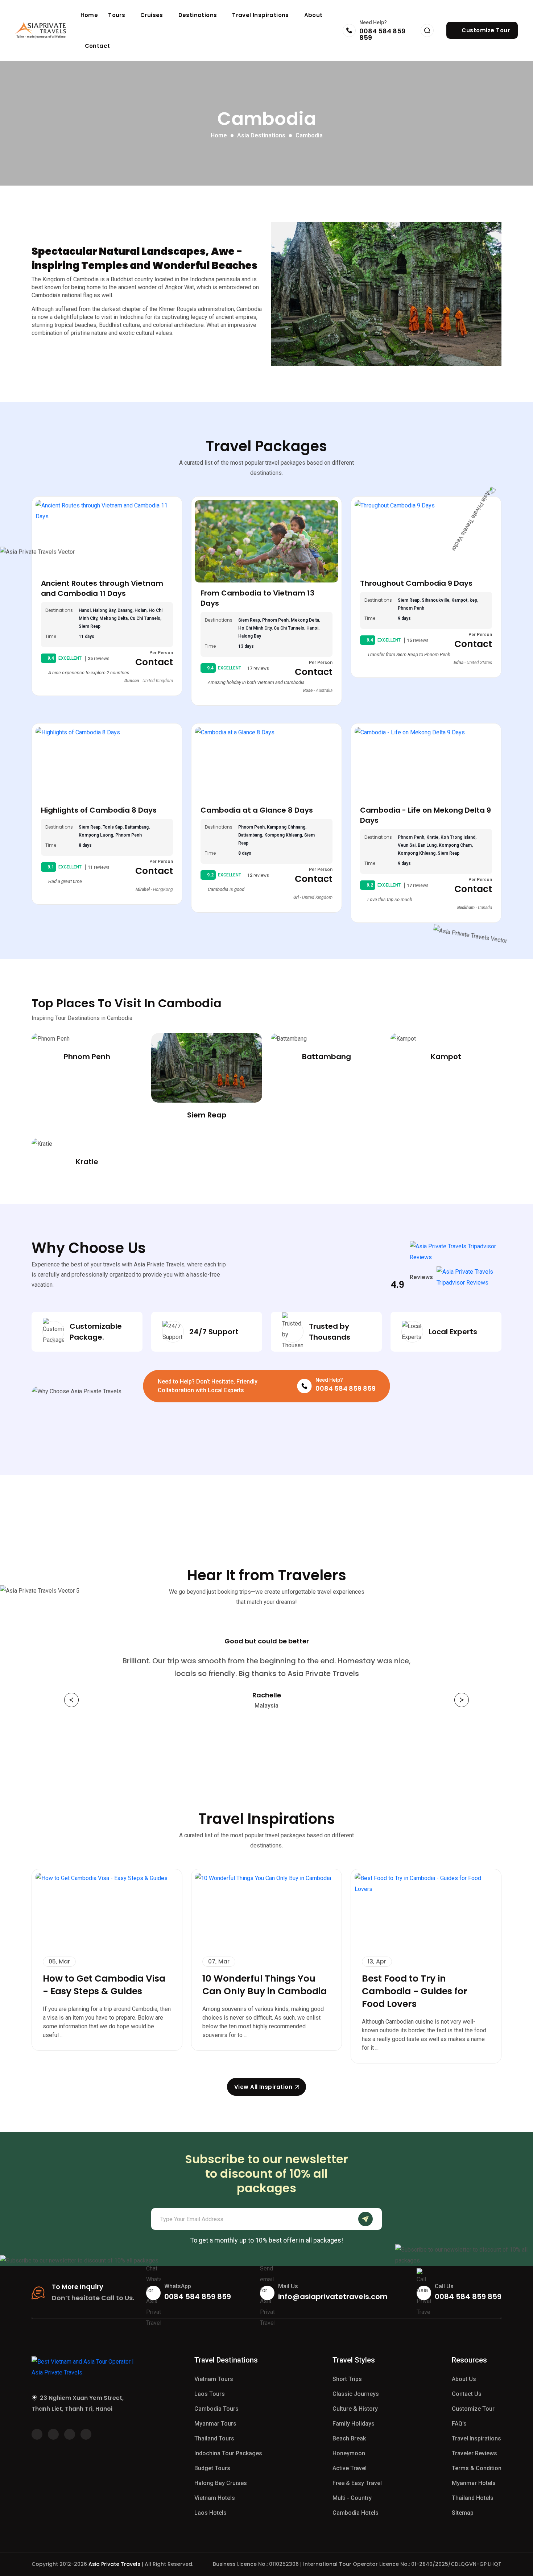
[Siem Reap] (207, 1068)
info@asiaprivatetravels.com (333, 2297)
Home (89, 15)
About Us (464, 2379)
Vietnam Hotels (215, 2498)
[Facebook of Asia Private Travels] (37, 2434)
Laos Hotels (210, 2513)
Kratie (87, 1162)
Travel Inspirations (261, 15)
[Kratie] (87, 1144)
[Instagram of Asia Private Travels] (86, 2434)
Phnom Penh (87, 1057)
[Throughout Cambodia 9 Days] (426, 536)
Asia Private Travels (114, 2564)
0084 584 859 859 (382, 34)
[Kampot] (446, 1039)
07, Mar (219, 1961)
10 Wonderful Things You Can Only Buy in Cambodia (265, 1985)
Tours (117, 15)
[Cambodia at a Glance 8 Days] (266, 763)
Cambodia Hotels (356, 2513)
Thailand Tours (214, 2438)
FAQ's (459, 2424)
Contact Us (467, 2394)
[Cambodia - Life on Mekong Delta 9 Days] (426, 763)
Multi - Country (352, 2498)
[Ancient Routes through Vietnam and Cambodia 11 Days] (107, 536)
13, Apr (377, 1961)
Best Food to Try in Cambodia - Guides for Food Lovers (415, 1991)
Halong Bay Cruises (221, 2483)
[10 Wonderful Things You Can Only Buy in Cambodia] (266, 1909)
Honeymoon (349, 2453)
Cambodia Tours (216, 2409)
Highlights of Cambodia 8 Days (99, 810)
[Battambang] (326, 1039)
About (313, 15)
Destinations (199, 15)
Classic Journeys (356, 2394)
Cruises (152, 15)
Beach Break (349, 2438)
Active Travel (350, 2468)
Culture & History (355, 2409)
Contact (98, 46)
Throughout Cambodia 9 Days (416, 583)
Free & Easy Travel (357, 2483)
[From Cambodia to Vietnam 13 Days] (266, 541)
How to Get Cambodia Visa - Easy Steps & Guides (104, 1985)
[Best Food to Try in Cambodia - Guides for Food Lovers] (426, 1909)
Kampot (446, 1057)
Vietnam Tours (214, 2379)
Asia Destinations (261, 135)
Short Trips (347, 2379)
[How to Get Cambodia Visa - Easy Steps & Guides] (107, 1909)
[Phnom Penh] (87, 1039)
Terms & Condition (477, 2468)
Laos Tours (210, 2394)
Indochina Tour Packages (228, 2453)
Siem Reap (207, 1115)
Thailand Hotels (473, 2498)
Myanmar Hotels (474, 2483)
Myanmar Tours (215, 2424)
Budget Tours (212, 2468)
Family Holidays (354, 2424)
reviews (99, 659)
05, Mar (59, 1961)
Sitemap (463, 2513)
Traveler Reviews (474, 2453)
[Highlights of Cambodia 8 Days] (107, 763)
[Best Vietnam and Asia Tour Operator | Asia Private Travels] (41, 30)
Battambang (327, 1057)
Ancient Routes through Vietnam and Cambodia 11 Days (102, 588)
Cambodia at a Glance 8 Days (257, 810)
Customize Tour (473, 2409)
